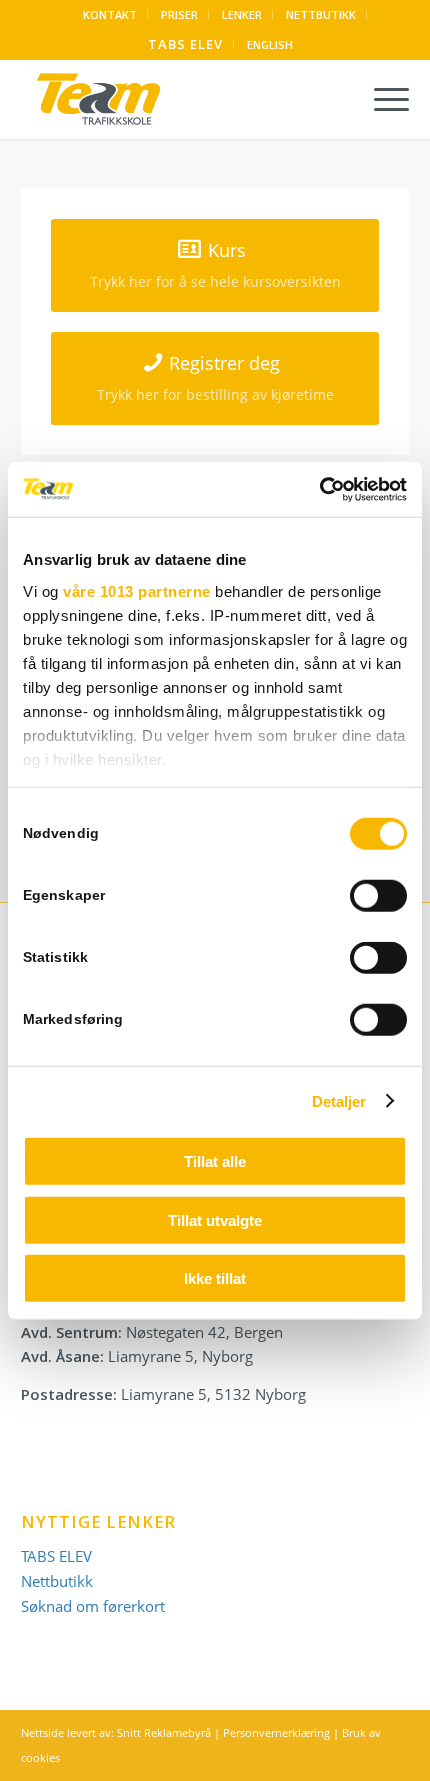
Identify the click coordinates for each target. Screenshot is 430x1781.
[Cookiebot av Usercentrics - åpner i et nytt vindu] (319, 489)
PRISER (179, 14)
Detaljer (339, 1100)
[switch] (378, 896)
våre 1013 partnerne (137, 590)
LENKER (242, 14)
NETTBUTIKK (321, 14)
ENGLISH (270, 44)
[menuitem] (110, 15)
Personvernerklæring (276, 1732)
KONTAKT (110, 14)
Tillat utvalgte (215, 1219)
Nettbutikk (57, 1581)
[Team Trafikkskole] (176, 99)
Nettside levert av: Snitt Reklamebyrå (116, 1732)
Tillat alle (215, 1161)
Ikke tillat (215, 1278)
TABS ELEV (185, 44)
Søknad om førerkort (93, 1606)
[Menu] (381, 99)
